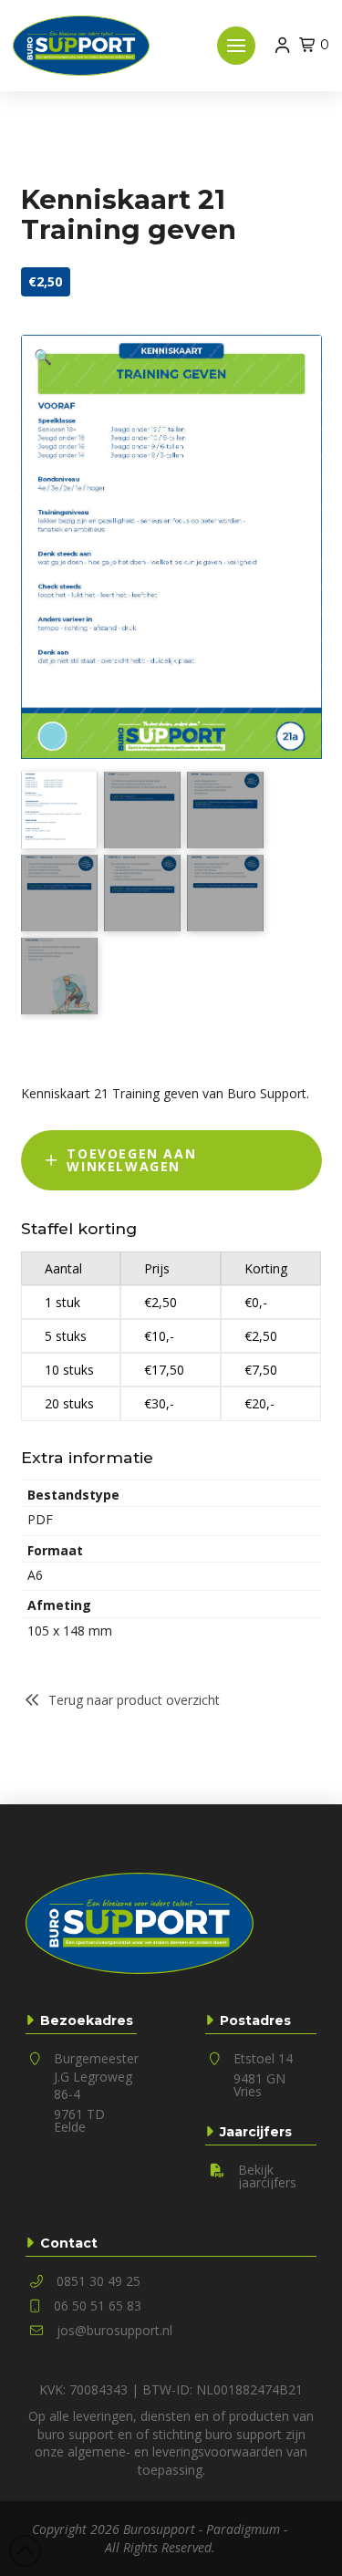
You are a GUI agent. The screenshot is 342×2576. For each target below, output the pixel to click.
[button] (236, 46)
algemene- (99, 2451)
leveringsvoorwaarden (218, 2451)
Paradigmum (243, 2529)
